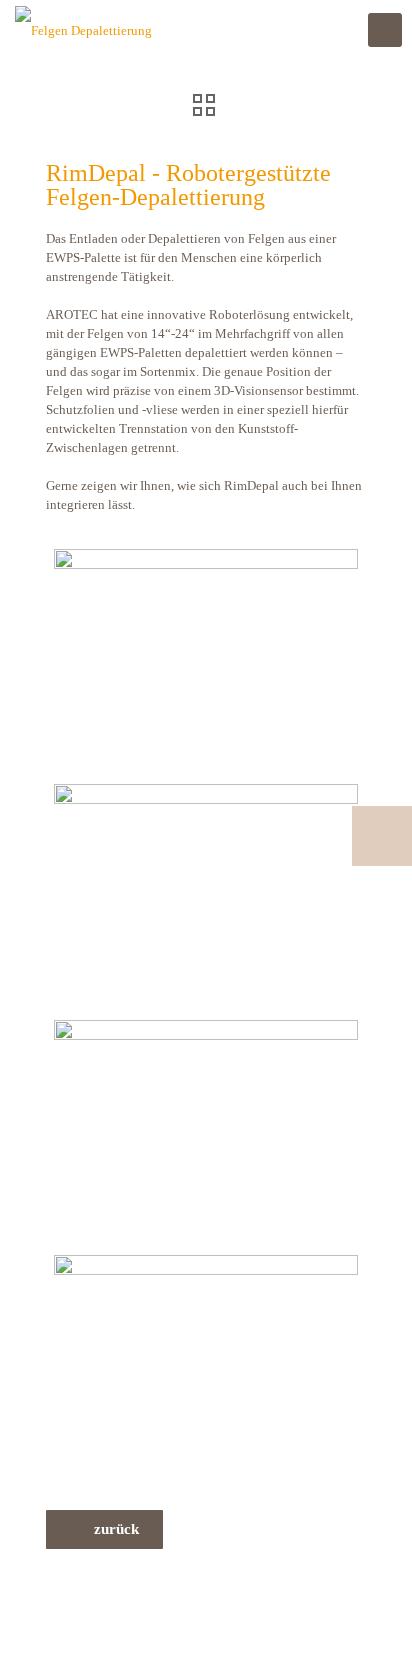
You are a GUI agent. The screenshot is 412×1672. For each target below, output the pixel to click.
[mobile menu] (385, 30)
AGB (200, 1607)
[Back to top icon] (371, 1631)
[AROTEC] (83, 30)
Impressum (75, 1607)
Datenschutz (145, 1607)
